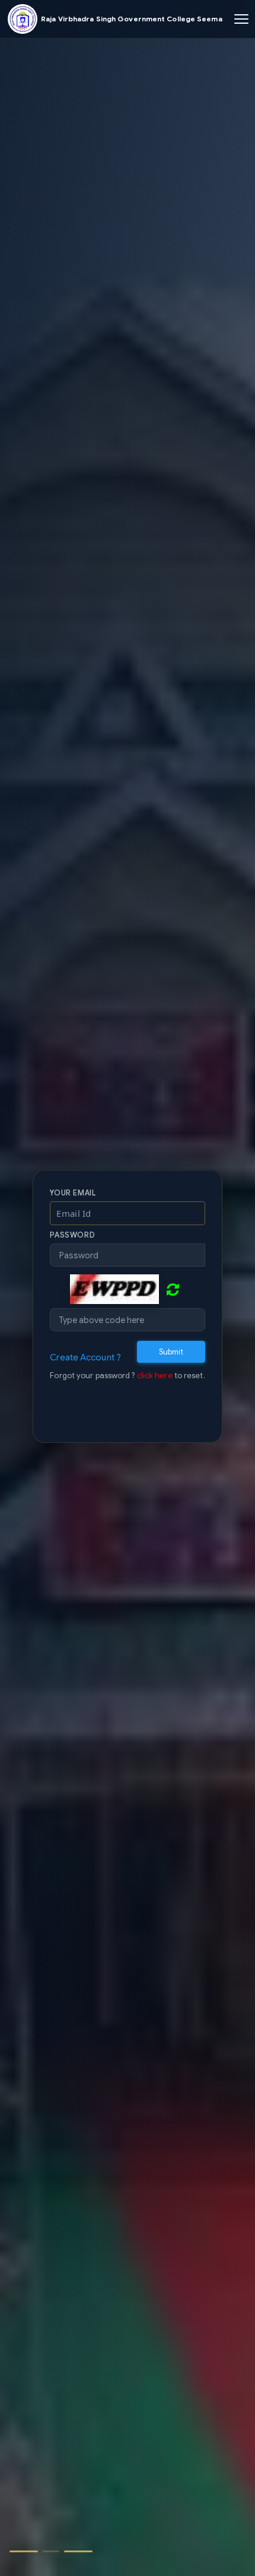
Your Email (73, 1188)
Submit (171, 1346)
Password (72, 1230)
